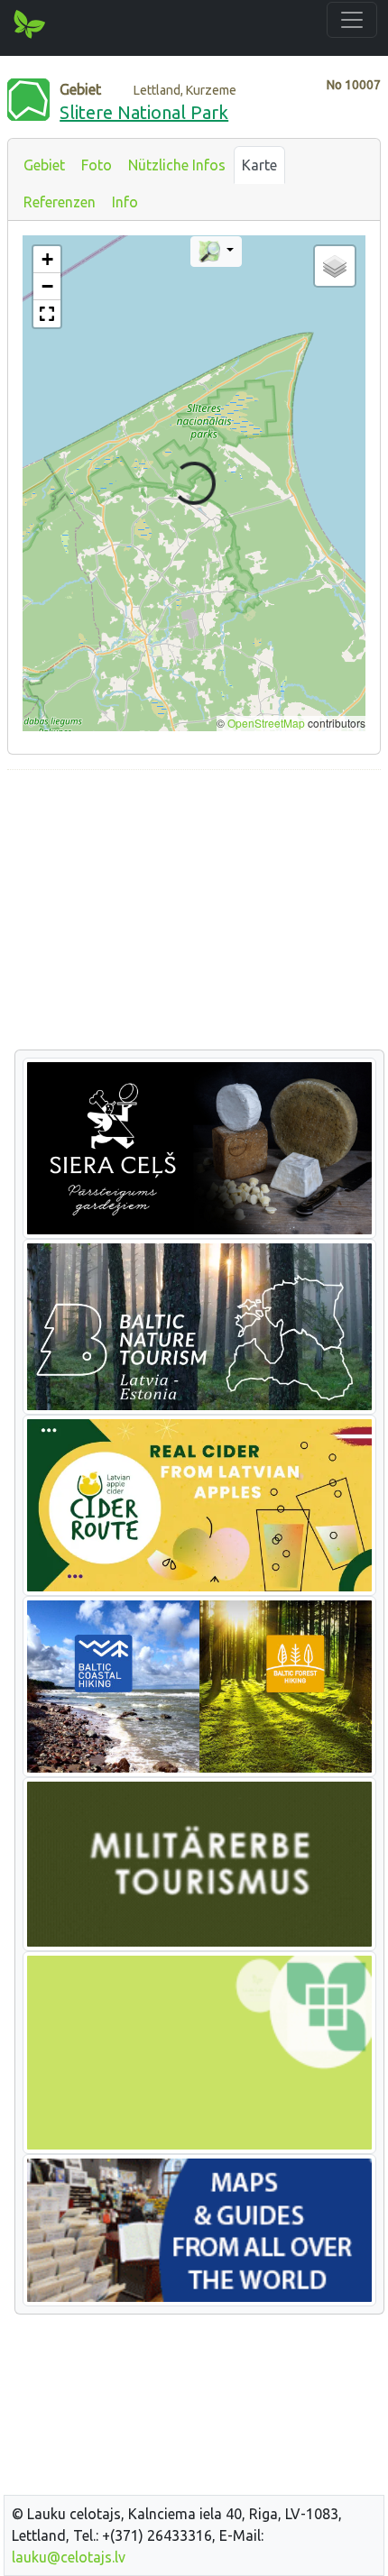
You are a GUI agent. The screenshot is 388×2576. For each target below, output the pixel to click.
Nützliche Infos (177, 165)
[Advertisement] (194, 911)
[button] (47, 260)
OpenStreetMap (266, 723)
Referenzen (60, 202)
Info (125, 202)
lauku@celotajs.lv (69, 2557)
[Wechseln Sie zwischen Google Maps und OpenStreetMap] (216, 252)
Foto (97, 165)
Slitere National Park (144, 112)
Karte (259, 165)
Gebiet (44, 165)
